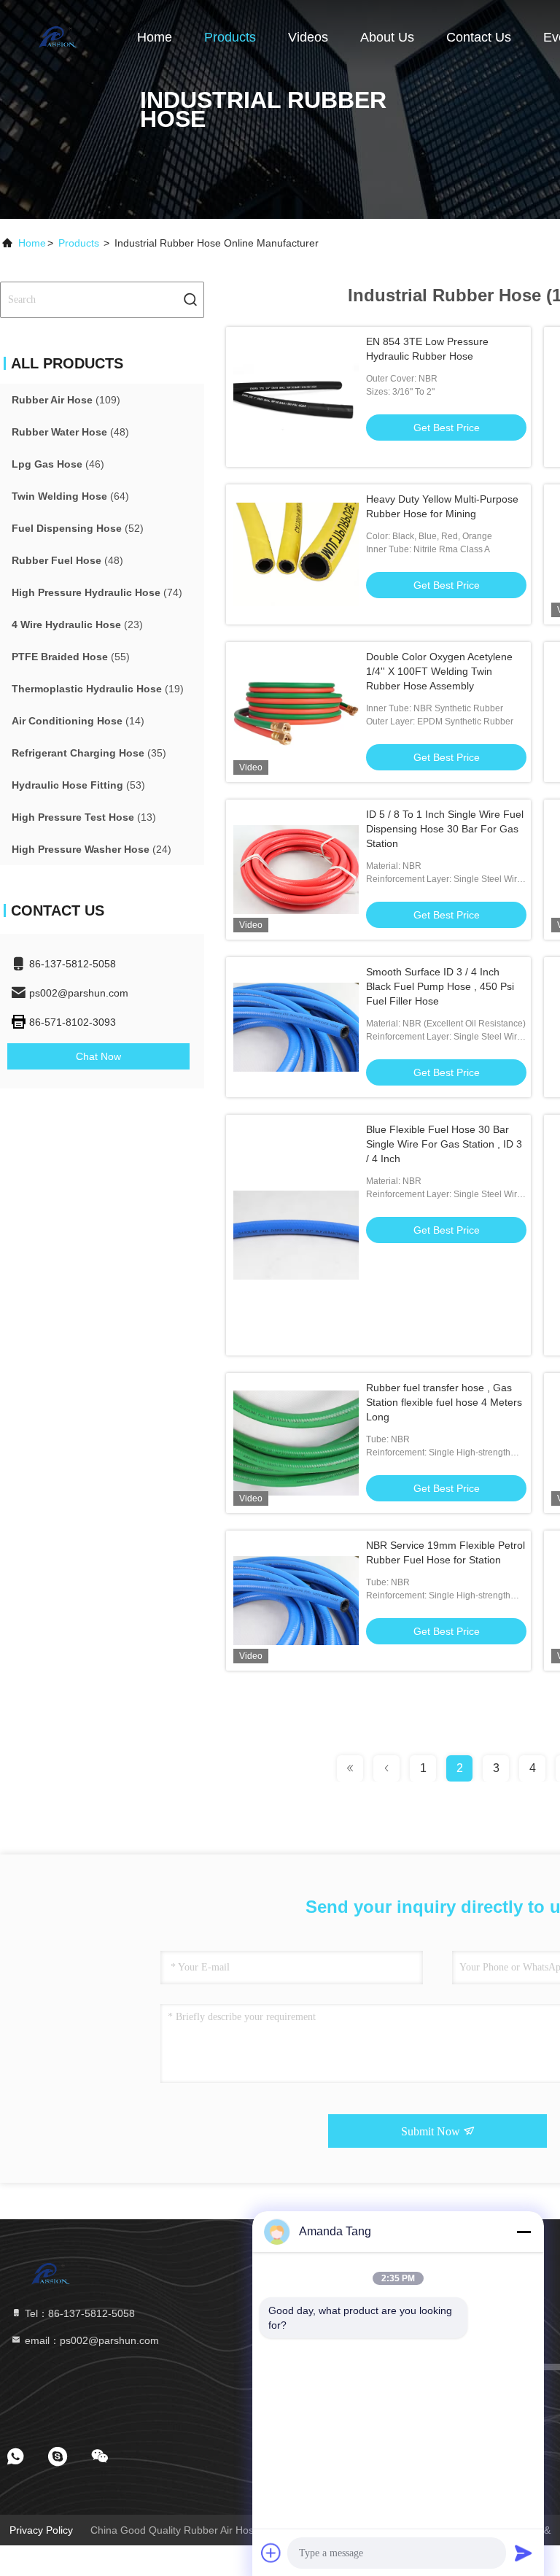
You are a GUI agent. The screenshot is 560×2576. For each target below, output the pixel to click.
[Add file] (271, 2553)
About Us (387, 37)
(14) (78, 721)
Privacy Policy (41, 2530)
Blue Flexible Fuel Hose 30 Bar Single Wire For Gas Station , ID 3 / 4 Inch (444, 1144)
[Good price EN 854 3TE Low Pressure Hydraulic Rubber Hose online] (296, 397)
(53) (78, 785)
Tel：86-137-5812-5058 (78, 2313)
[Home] (58, 36)
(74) (97, 592)
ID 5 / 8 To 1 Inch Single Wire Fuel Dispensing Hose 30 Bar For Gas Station (445, 829)
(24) (92, 849)
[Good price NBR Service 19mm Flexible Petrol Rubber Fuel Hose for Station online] (296, 1601)
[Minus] (524, 2232)
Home (155, 37)
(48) (70, 432)
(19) (98, 689)
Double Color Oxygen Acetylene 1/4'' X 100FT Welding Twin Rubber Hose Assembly (439, 671)
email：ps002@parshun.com (90, 2340)
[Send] (524, 2553)
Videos (308, 37)
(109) (66, 400)
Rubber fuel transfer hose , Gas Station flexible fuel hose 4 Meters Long (444, 1402)
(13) (84, 817)
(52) (78, 528)
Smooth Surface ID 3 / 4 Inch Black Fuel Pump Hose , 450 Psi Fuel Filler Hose (440, 986)
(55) (71, 657)
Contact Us (479, 37)
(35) (89, 753)
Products (230, 37)
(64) (70, 496)
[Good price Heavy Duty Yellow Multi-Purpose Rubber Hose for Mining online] (296, 554)
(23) (77, 624)
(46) (58, 464)
